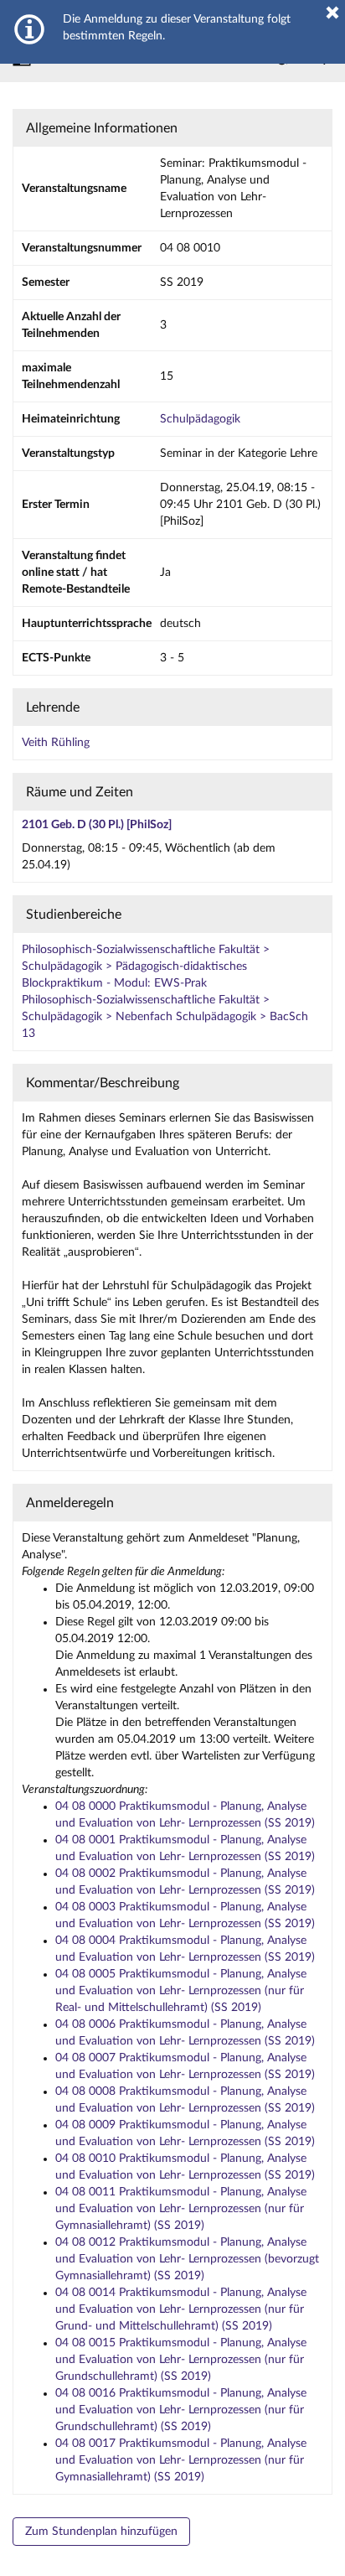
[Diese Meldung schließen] (332, 13)
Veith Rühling (56, 743)
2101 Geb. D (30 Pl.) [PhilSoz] (97, 825)
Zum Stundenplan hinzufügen (101, 2532)
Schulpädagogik (200, 419)
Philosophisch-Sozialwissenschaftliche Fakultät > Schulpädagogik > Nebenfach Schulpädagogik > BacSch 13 (165, 1017)
